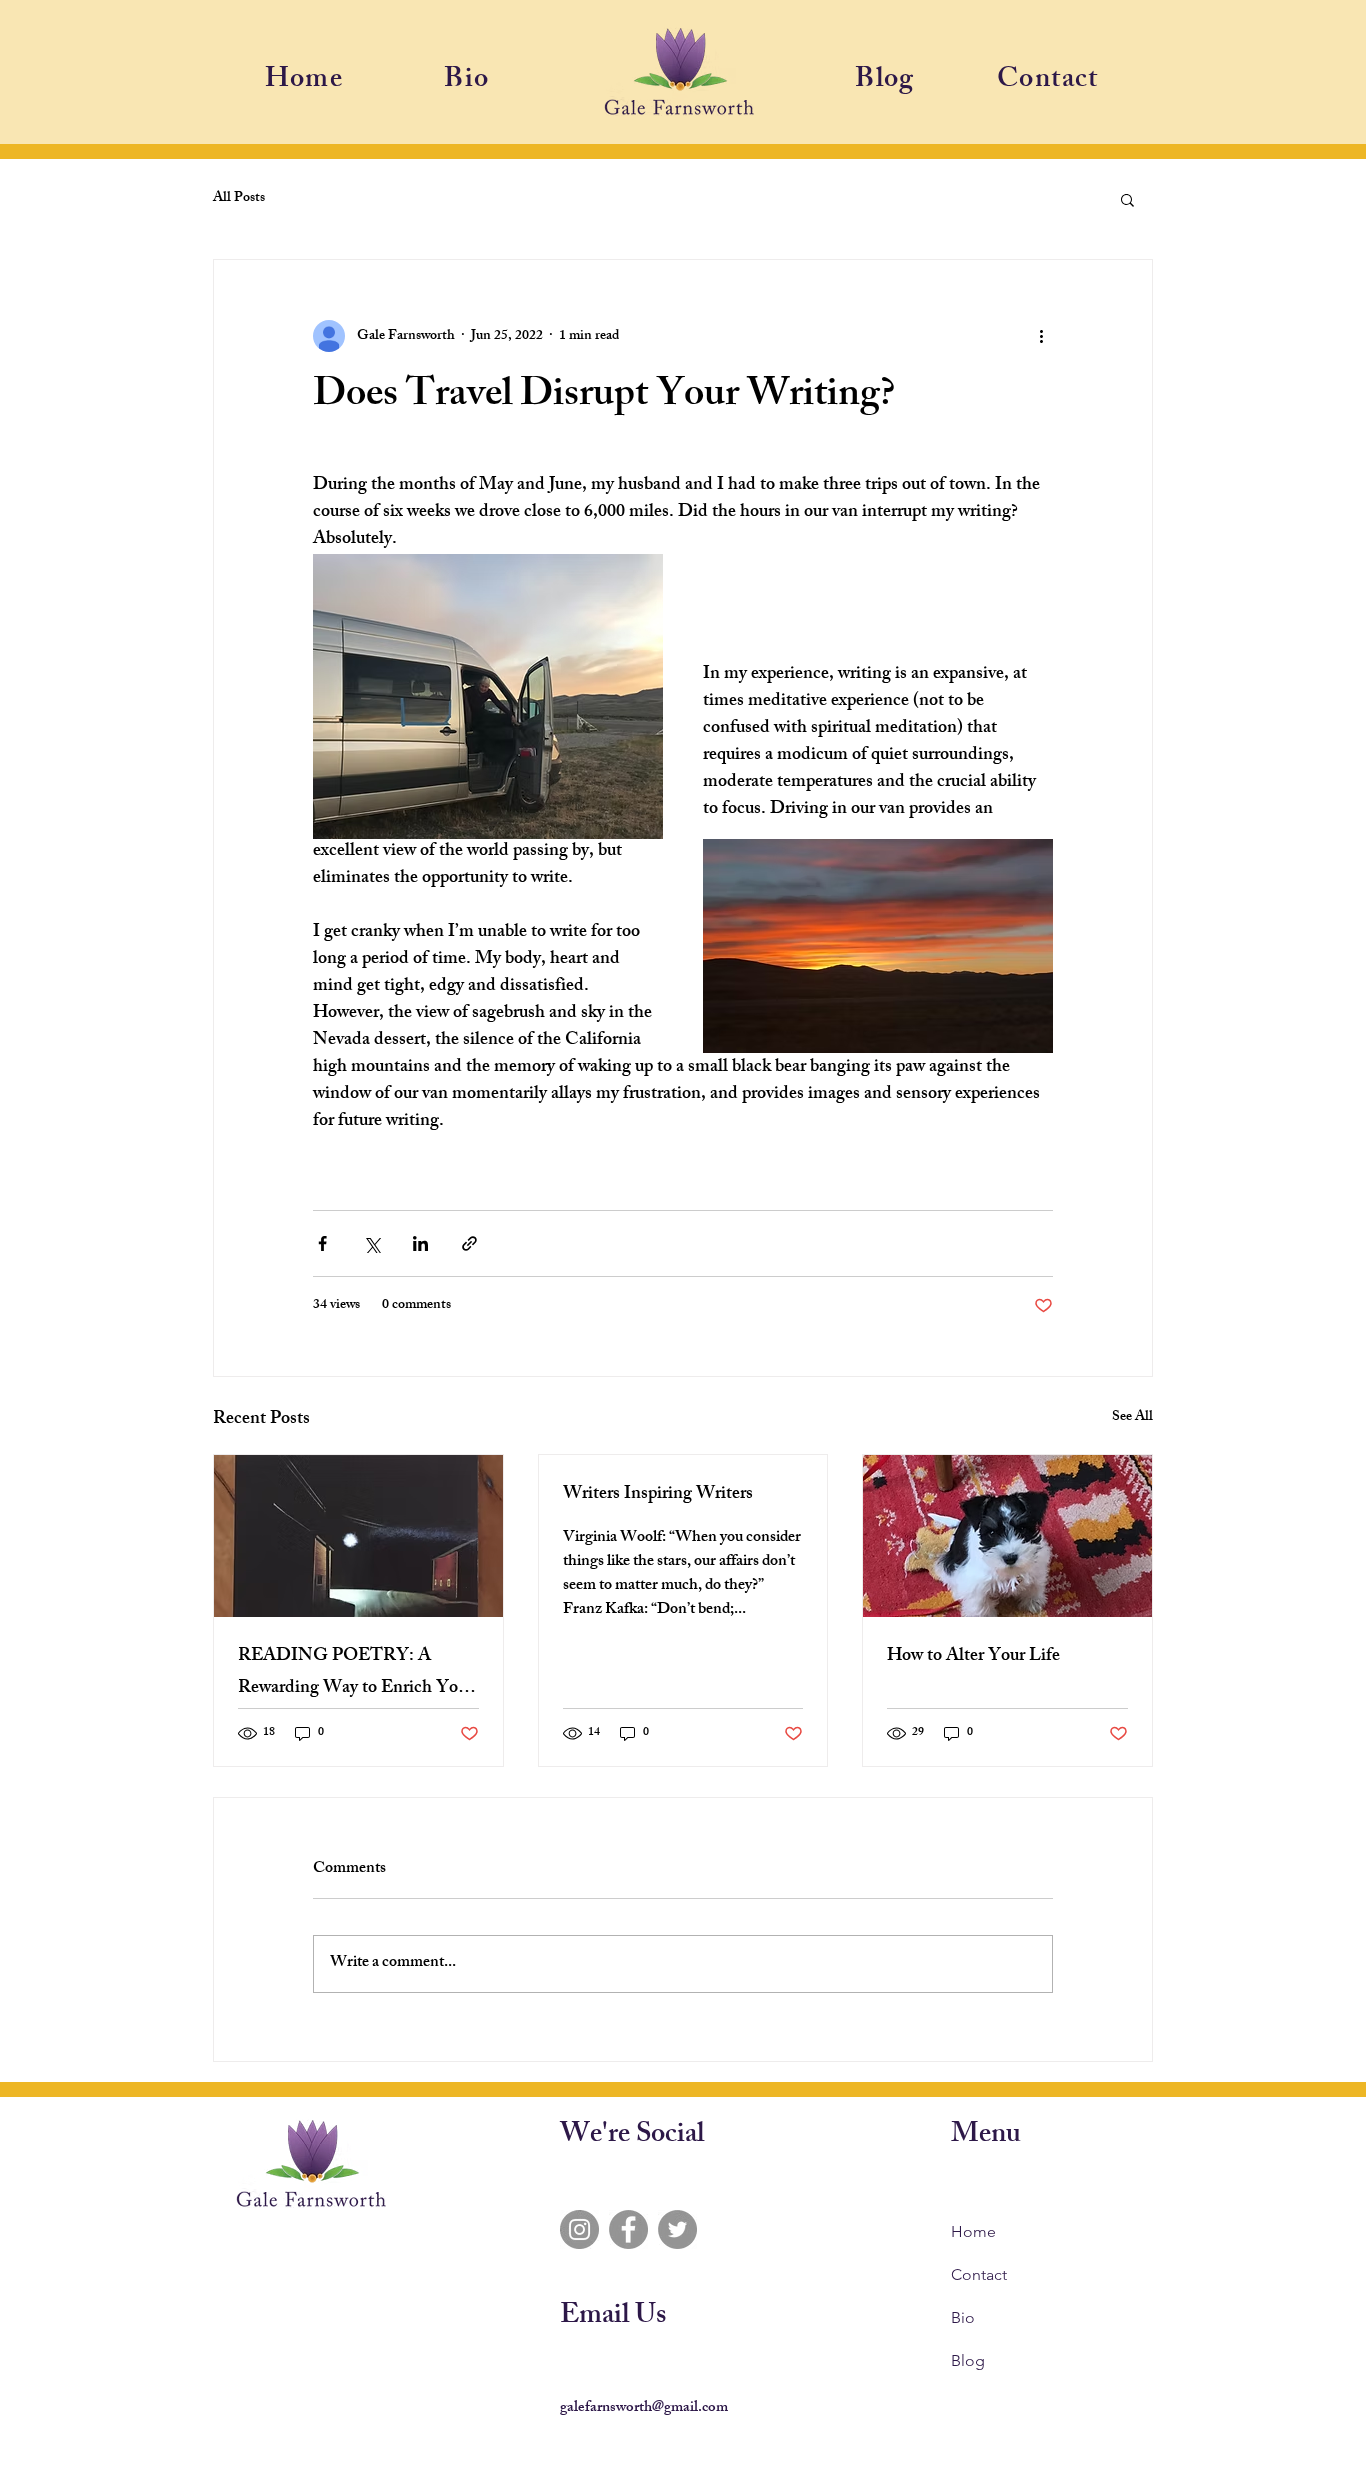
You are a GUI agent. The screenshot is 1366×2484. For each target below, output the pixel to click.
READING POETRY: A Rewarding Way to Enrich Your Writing (355, 1673)
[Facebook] (628, 2229)
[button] (1127, 199)
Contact (979, 2274)
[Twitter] (677, 2229)
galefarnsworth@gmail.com (644, 2408)
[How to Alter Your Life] (1007, 1536)
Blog (968, 2360)
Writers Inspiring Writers (658, 1495)
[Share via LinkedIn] (420, 1243)
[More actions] (1041, 336)
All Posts (239, 199)
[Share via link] (469, 1243)
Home (973, 2231)
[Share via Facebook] (322, 1243)
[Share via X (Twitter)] (371, 1243)
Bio (963, 2317)
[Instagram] (579, 2229)
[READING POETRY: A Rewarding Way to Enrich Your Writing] (358, 1536)
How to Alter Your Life (973, 1657)
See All (1132, 1418)
